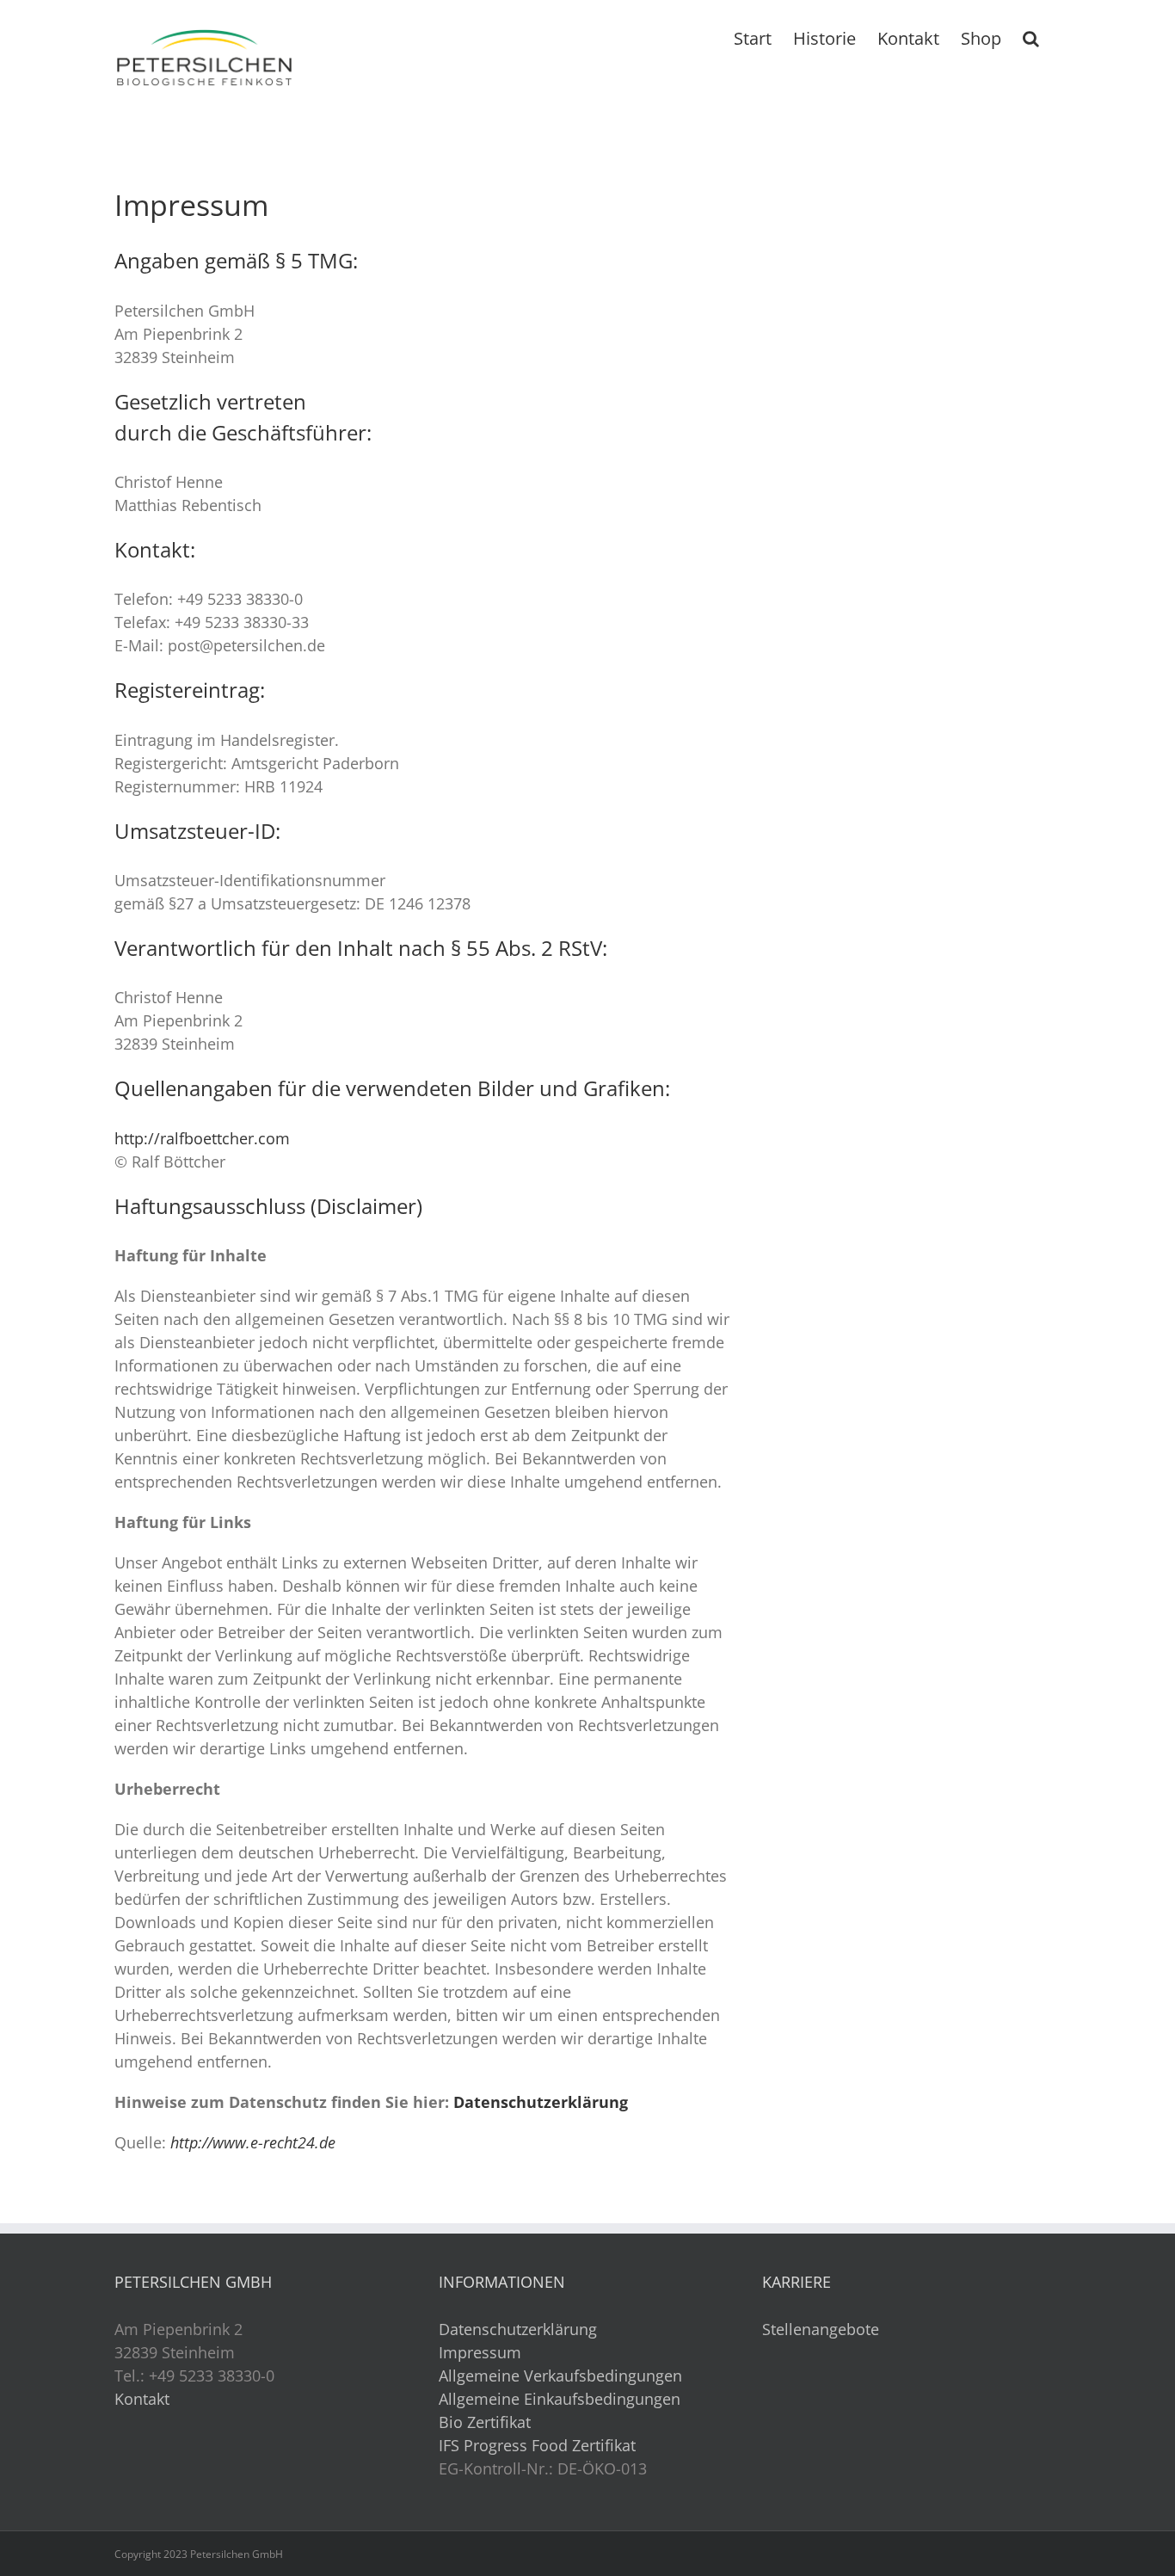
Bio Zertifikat (485, 2422)
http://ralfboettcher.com (202, 1138)
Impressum (480, 2352)
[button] (1031, 37)
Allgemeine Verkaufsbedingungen (560, 2376)
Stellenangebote (821, 2329)
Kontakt (142, 2399)
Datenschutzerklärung (541, 2102)
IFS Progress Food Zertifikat (537, 2445)
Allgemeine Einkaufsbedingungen (560, 2399)
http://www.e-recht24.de (253, 2142)
